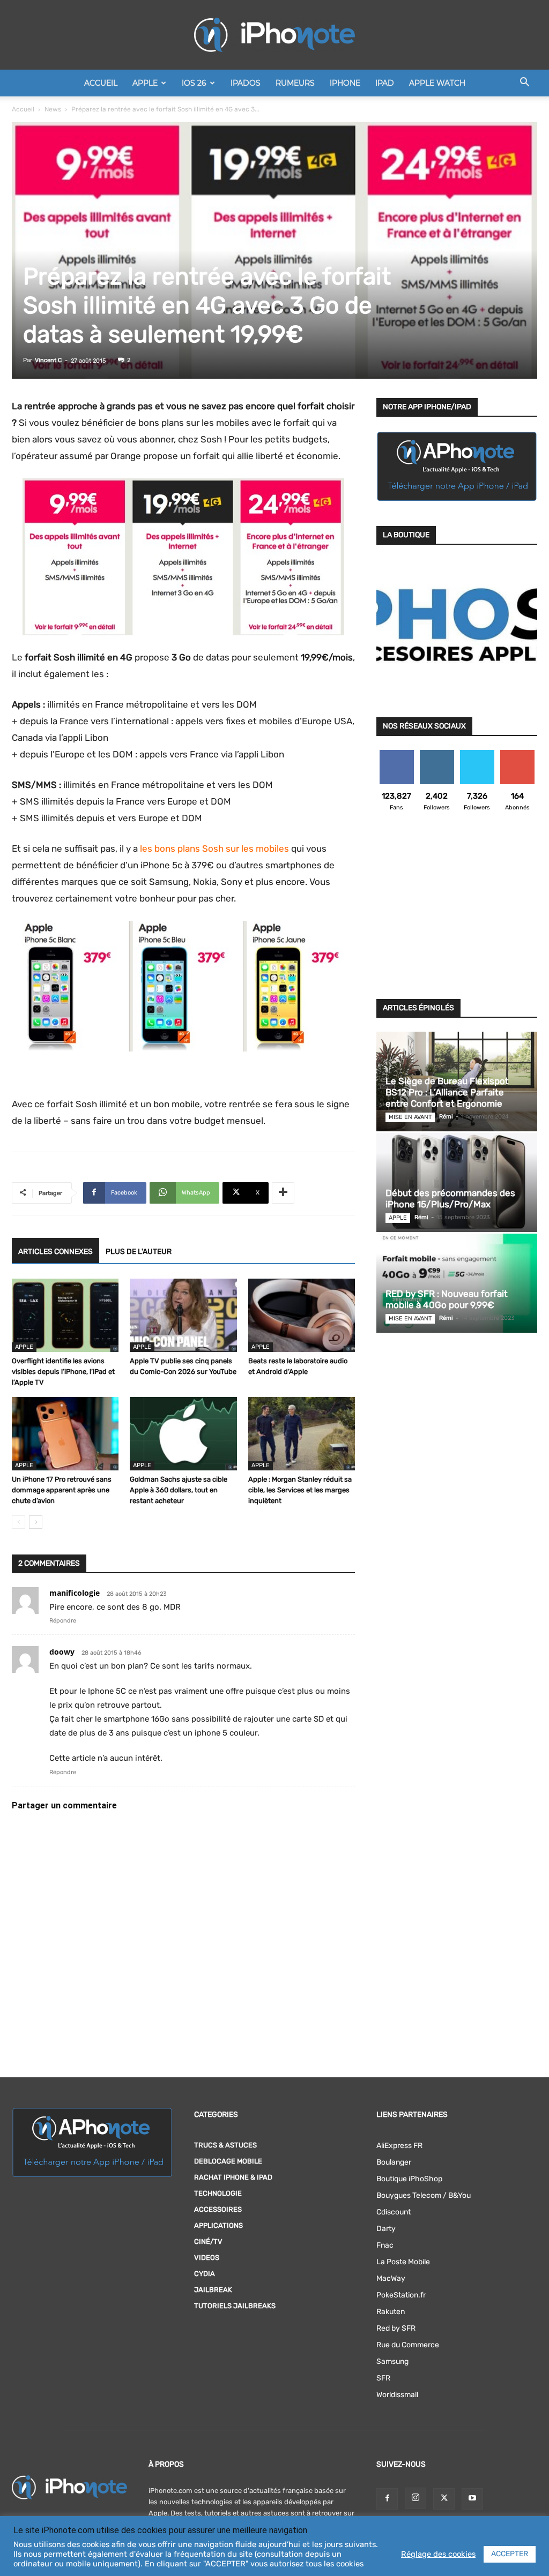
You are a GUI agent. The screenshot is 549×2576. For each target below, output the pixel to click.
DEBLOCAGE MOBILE (228, 2161)
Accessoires (218, 2209)
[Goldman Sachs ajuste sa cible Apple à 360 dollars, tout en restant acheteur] (183, 1434)
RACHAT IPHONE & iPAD (233, 2177)
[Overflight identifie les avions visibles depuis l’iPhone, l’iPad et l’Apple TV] (65, 1315)
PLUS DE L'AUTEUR (139, 1252)
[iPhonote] (274, 35)
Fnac (385, 2245)
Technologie (218, 2193)
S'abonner (517, 754)
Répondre (63, 1621)
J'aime (397, 754)
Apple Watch (437, 83)
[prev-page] (18, 1522)
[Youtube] (472, 2499)
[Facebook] (387, 2499)
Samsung (392, 2361)
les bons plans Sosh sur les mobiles (214, 848)
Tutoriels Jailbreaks (235, 2306)
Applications (218, 2225)
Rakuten (391, 2312)
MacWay (391, 2278)
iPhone (345, 83)
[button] (524, 84)
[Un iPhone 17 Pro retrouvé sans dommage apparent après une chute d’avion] (65, 1434)
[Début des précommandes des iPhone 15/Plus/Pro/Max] (457, 1182)
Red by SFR (396, 2328)
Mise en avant (410, 1117)
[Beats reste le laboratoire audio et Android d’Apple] (302, 1315)
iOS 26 (194, 83)
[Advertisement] (457, 912)
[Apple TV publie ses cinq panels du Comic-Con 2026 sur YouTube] (183, 1315)
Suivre (437, 754)
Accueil (101, 83)
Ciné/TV (208, 2241)
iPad (385, 83)
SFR (383, 2378)
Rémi (446, 1117)
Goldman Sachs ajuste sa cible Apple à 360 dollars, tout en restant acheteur (179, 1490)
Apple (145, 83)
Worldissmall (397, 2395)
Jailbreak (213, 2290)
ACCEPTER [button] (510, 2554)
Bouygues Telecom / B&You (424, 2195)
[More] (283, 1193)
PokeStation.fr (401, 2295)
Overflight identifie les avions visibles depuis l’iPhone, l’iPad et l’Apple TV (63, 1372)
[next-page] (36, 1522)
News (53, 109)
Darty (386, 2229)
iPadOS (246, 83)
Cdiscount (394, 2212)
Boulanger (394, 2162)
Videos (207, 2258)
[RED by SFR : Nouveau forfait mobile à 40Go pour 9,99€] (457, 1283)
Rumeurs (295, 83)
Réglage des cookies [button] (438, 2554)
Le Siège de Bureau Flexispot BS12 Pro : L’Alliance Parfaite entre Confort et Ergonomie (447, 1092)
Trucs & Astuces (225, 2145)
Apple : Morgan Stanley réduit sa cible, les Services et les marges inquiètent (300, 1490)
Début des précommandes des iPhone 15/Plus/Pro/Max (450, 1199)
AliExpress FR (399, 2146)
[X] (444, 2499)
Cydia (205, 2274)
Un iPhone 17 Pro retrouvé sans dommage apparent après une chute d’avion (62, 1490)
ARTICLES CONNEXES (55, 1252)
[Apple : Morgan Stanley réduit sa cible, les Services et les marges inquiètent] (302, 1434)
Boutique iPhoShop (409, 2179)
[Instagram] (416, 2498)
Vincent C (48, 360)
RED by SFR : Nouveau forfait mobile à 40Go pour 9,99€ (447, 1299)
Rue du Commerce (408, 2345)
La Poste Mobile (403, 2262)
